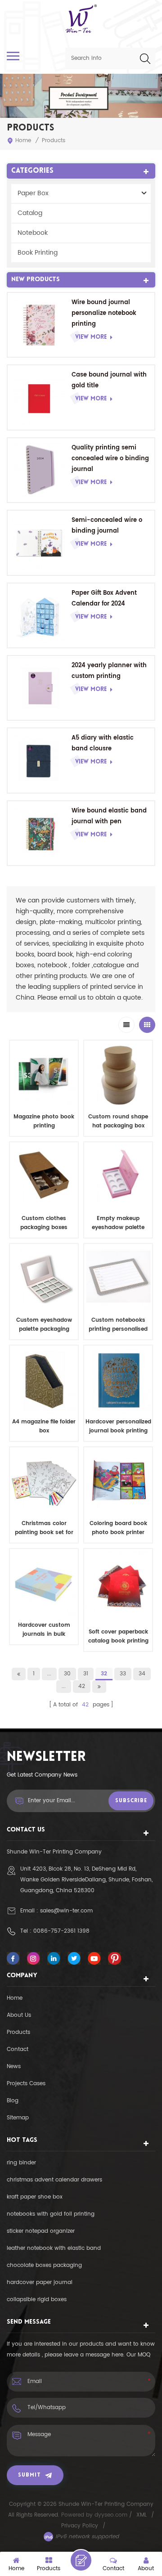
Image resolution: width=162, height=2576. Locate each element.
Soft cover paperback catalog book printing (118, 1636)
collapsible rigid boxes (37, 2300)
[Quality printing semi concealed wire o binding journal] (40, 470)
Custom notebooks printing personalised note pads (118, 1325)
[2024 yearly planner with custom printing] (40, 688)
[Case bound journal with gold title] (40, 397)
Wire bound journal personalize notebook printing (104, 313)
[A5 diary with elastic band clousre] (40, 760)
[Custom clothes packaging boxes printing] (44, 1176)
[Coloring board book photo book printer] (118, 1481)
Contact (18, 2049)
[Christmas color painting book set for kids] (44, 1481)
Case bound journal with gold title (109, 380)
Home (23, 141)
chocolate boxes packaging (44, 2265)
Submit (29, 2475)
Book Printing (38, 253)
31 (86, 1674)
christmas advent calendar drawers (54, 2180)
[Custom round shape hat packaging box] (118, 1075)
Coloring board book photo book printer (118, 1528)
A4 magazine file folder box (44, 1426)
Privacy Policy (80, 2526)
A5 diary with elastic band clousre (103, 743)
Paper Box (33, 193)
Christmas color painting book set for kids (44, 1528)
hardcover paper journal (40, 2282)
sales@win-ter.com (66, 1911)
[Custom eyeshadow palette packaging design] (44, 1278)
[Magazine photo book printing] (44, 1075)
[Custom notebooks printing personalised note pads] (118, 1278)
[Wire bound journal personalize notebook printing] (40, 325)
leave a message (81, 2560)
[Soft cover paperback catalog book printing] (118, 1586)
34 (142, 1674)
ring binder (21, 2163)
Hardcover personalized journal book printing (118, 1426)
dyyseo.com (112, 2515)
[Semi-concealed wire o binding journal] (40, 543)
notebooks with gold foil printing (51, 2214)
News (14, 2067)
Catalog (30, 213)
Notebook (33, 233)
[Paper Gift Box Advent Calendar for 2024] (40, 615)
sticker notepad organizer (41, 2231)
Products (18, 2032)
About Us (19, 2015)
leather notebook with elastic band (54, 2248)
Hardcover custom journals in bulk (44, 1630)
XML (142, 2515)
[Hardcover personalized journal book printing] (118, 1380)
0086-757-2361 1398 (61, 1931)
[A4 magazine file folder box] (44, 1380)
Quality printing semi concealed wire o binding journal (110, 459)
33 (123, 1674)
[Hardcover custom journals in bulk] (44, 1583)
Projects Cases (26, 2084)
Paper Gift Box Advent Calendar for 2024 (104, 599)
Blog (13, 2101)
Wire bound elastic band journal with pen (109, 816)
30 (67, 1674)
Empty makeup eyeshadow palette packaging (118, 1223)
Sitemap (18, 2118)
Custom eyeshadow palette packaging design (44, 1325)
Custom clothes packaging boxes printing (44, 1223)
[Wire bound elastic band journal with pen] (40, 833)
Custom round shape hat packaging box (118, 1121)
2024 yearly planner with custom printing (109, 671)
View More (91, 337)
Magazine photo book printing (44, 1121)
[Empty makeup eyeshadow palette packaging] (118, 1176)
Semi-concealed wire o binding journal (107, 526)
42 (82, 1686)
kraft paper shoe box (35, 2197)
